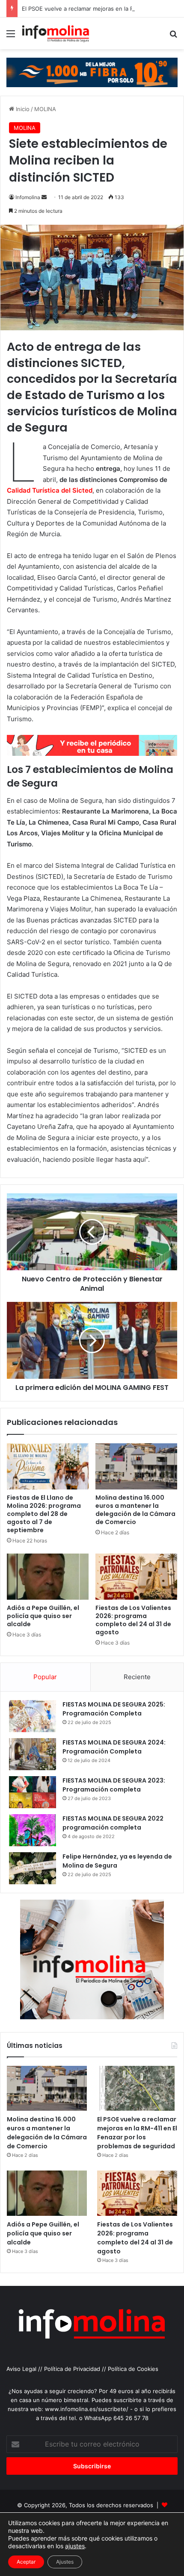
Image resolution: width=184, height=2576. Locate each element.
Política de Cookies (133, 2369)
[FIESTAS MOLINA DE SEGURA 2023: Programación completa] (33, 1792)
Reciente (137, 1677)
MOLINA (45, 109)
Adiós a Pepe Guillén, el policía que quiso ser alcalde (43, 1616)
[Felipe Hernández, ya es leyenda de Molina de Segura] (33, 1868)
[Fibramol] (92, 72)
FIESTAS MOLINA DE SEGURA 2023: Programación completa (114, 1785)
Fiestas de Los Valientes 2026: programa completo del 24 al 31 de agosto (133, 1620)
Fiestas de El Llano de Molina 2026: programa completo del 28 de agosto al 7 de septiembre (44, 1514)
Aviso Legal (21, 2369)
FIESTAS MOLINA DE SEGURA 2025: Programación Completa (114, 1709)
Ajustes (65, 2562)
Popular (45, 1677)
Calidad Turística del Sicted (50, 490)
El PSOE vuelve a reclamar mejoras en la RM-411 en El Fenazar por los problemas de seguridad (137, 2133)
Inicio (22, 109)
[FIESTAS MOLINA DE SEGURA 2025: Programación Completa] (33, 1716)
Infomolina (28, 197)
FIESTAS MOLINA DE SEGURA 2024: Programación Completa (114, 1747)
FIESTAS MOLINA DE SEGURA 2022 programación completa (113, 1823)
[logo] (92, 753)
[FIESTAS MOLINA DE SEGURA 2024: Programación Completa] (33, 1754)
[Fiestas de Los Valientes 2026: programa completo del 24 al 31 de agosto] (136, 1577)
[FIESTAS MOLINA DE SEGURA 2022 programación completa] (33, 1830)
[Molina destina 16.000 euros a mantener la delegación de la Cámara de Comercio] (136, 1466)
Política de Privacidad (72, 2369)
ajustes (75, 2546)
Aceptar (26, 2562)
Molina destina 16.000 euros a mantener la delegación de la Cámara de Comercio (135, 1510)
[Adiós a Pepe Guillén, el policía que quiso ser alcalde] (48, 1577)
